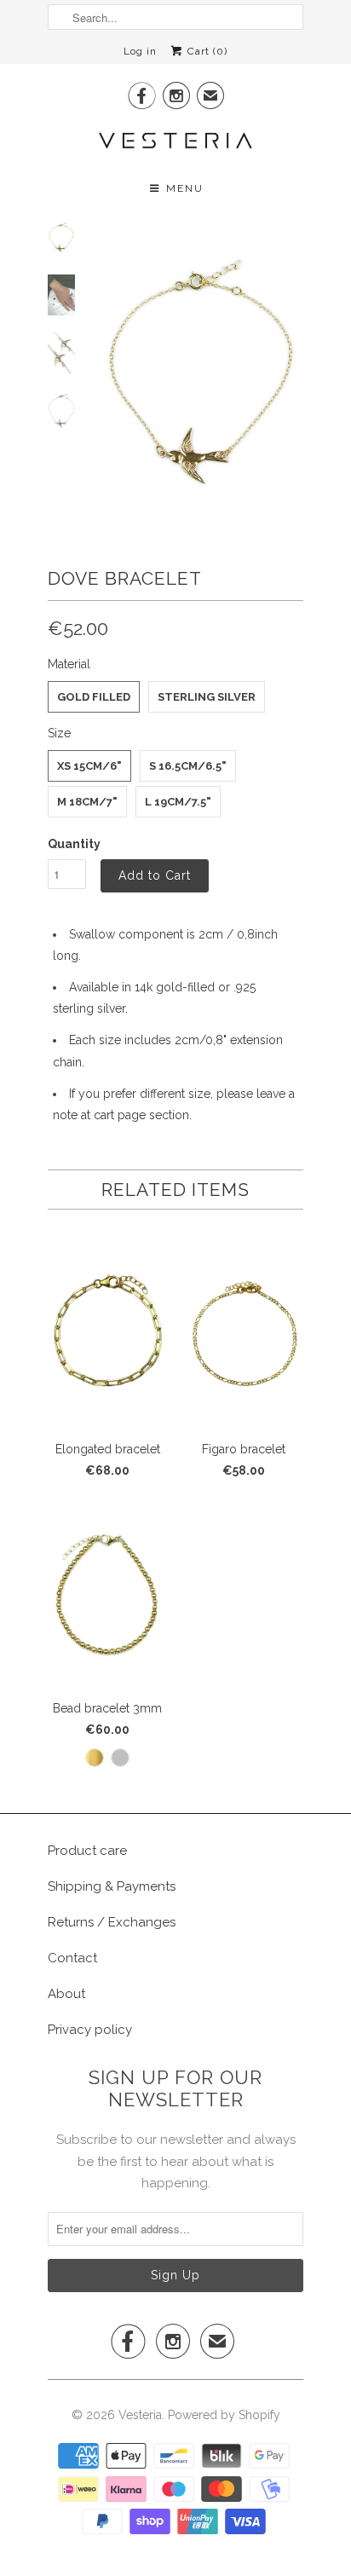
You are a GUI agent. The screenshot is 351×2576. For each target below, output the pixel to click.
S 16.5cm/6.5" (188, 766)
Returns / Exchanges (112, 1922)
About (66, 1994)
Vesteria (140, 2415)
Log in (140, 51)
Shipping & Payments (112, 1886)
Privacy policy (90, 2030)
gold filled (94, 697)
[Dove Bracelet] (201, 370)
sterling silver (207, 697)
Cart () (206, 51)
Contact (72, 1958)
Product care (87, 1851)
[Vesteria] (175, 140)
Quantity (74, 844)
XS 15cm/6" (89, 766)
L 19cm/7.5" (178, 802)
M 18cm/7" (87, 802)
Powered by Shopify (224, 2415)
